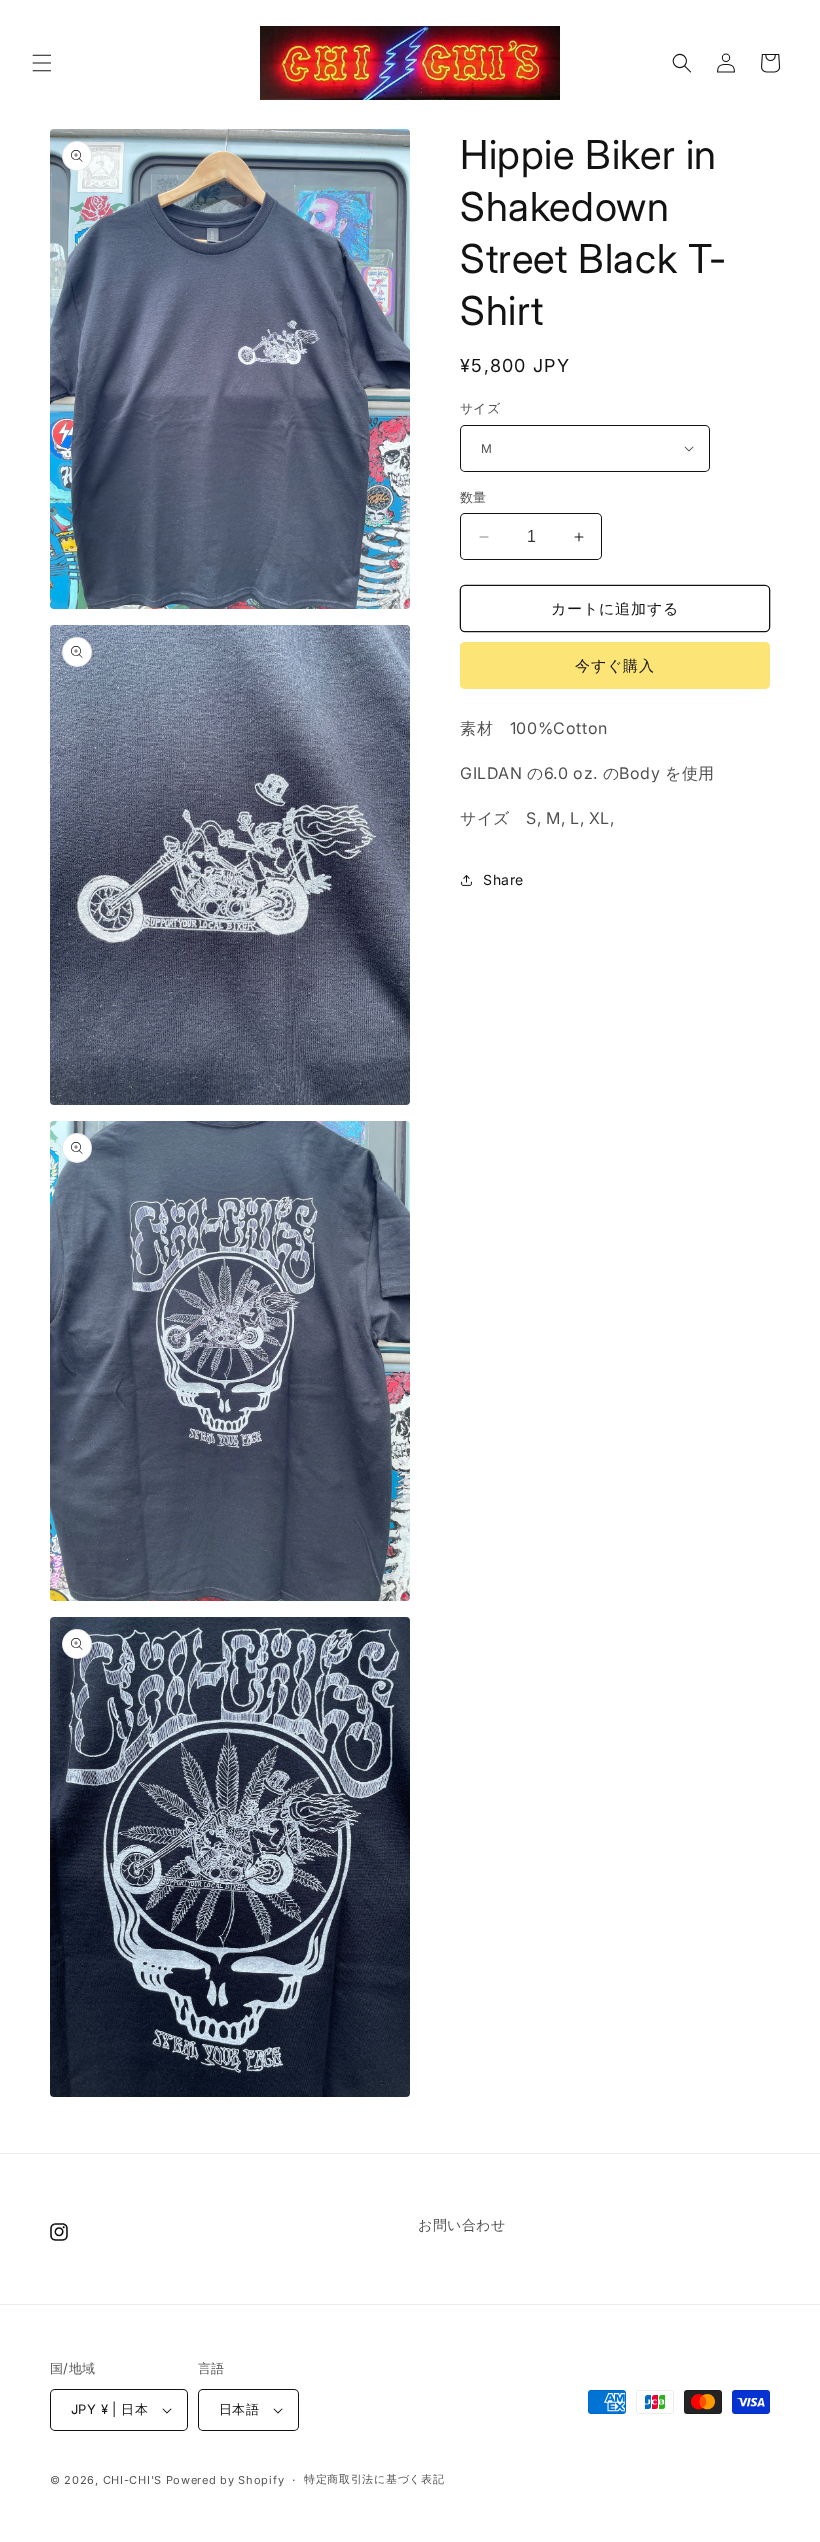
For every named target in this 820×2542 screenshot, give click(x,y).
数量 (473, 497)
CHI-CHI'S (132, 2480)
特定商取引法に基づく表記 (374, 2479)
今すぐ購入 (615, 665)
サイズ (480, 408)
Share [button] (503, 879)
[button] (42, 63)
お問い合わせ (462, 2224)
